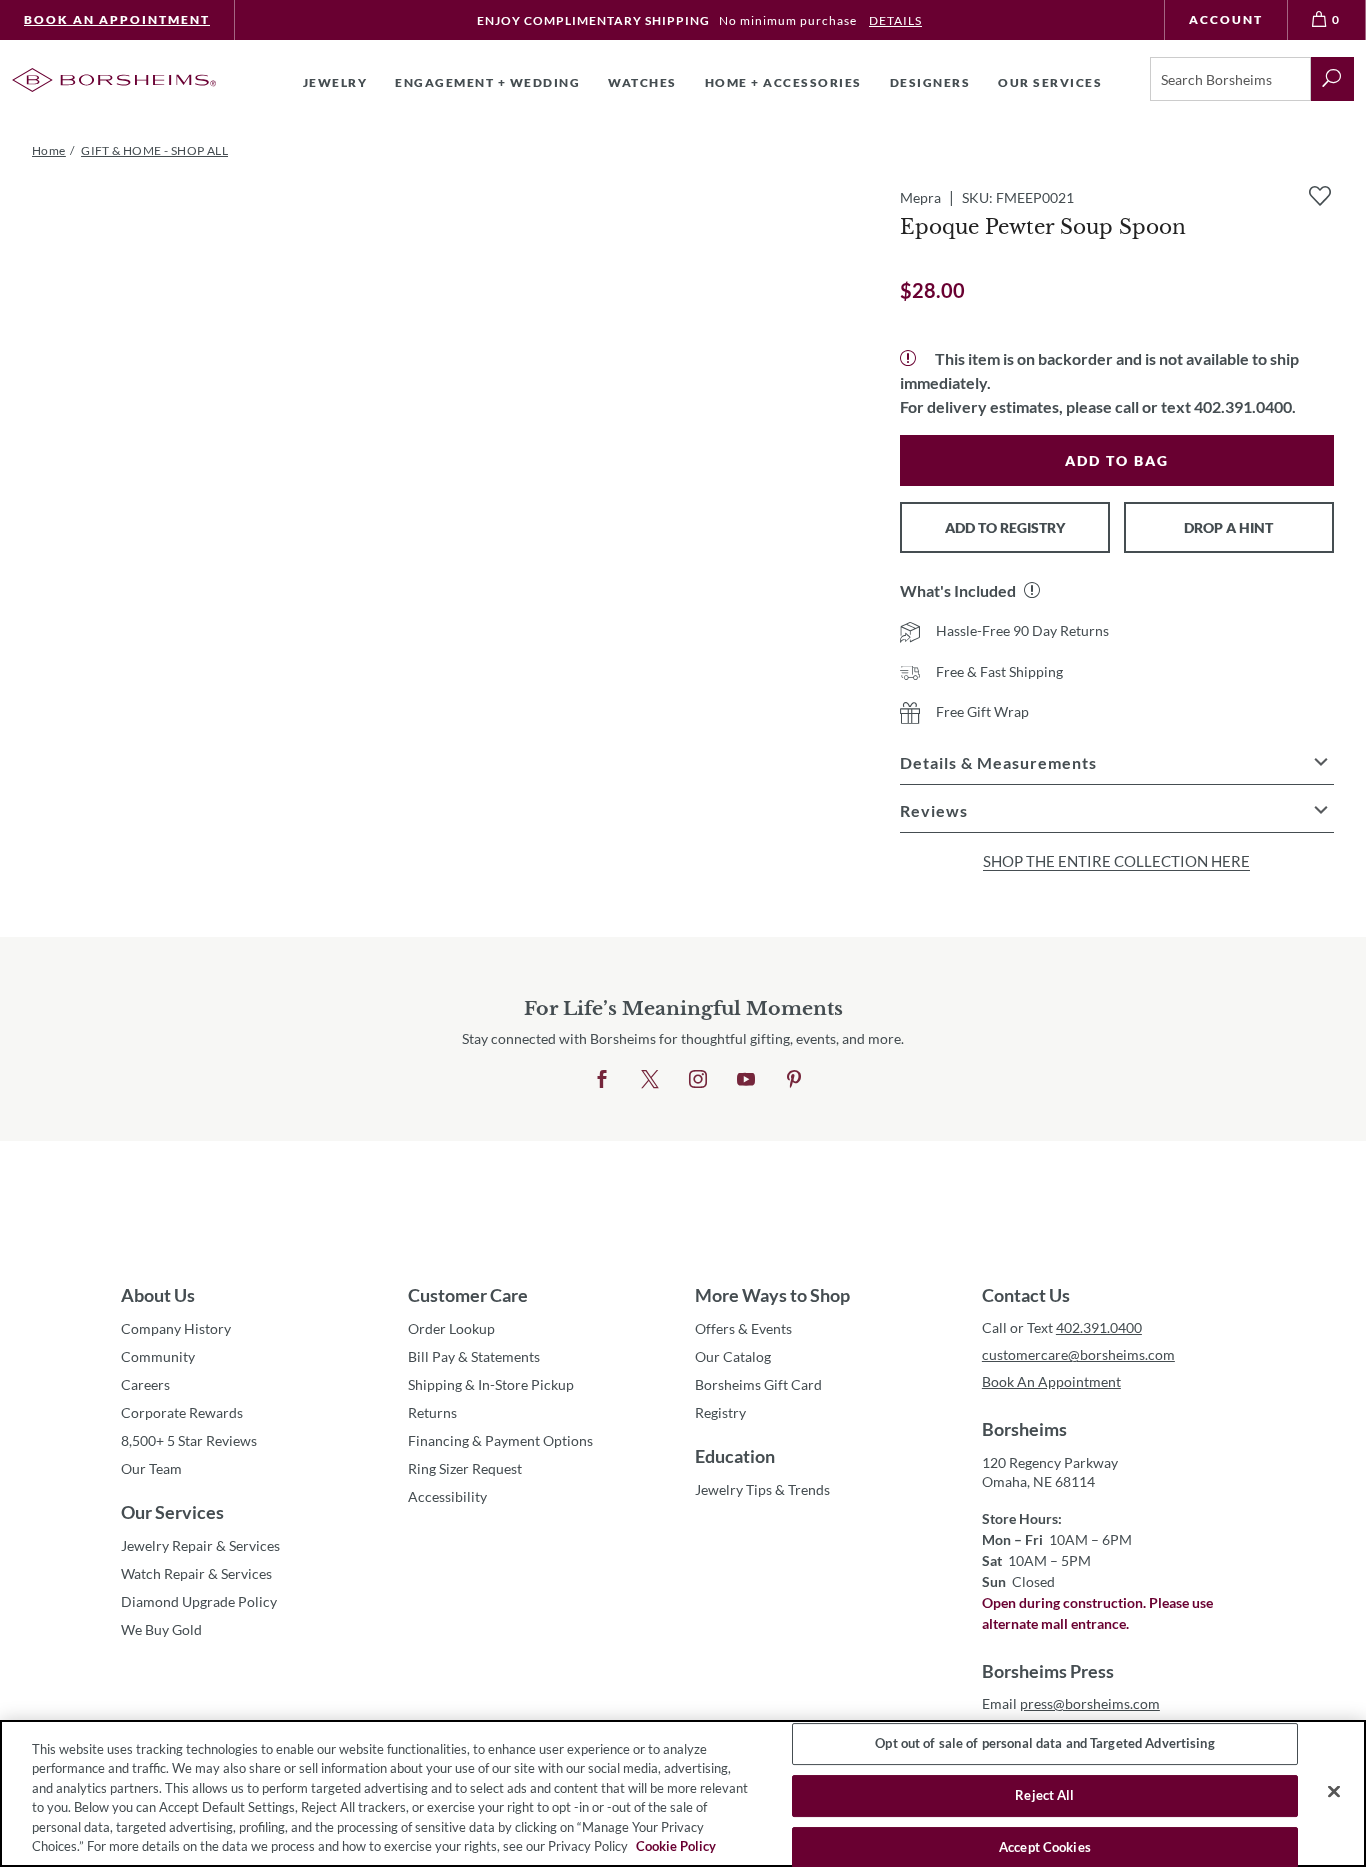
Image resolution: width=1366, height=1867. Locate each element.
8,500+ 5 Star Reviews (189, 1440)
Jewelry (335, 82)
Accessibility (447, 1496)
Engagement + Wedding (487, 82)
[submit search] (1332, 79)
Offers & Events (743, 1328)
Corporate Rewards (182, 1412)
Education (735, 1456)
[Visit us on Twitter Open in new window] (650, 1080)
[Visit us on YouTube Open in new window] (746, 1080)
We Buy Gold (161, 1629)
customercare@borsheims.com (1078, 1354)
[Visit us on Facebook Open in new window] (602, 1080)
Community (158, 1356)
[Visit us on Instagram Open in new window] (698, 1080)
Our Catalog (733, 1356)
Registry (720, 1412)
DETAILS (895, 20)
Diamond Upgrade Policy (199, 1601)
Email (1071, 1703)
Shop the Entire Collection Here (1116, 861)
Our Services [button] (1050, 82)
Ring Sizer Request (465, 1468)
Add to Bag (1117, 460)
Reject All (1044, 1795)
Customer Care (468, 1295)
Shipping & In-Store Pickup (491, 1384)
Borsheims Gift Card (758, 1384)
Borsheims (1024, 1429)
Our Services (172, 1512)
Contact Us (1026, 1295)
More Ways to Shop (772, 1295)
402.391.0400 (1099, 1327)
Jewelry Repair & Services (200, 1545)
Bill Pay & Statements (474, 1356)
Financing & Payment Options (500, 1440)
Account (1226, 19)
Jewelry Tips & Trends (762, 1489)
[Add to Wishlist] (1320, 196)
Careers (145, 1384)
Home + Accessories (783, 82)
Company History (176, 1328)
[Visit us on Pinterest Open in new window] (794, 1080)
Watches (642, 82)
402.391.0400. (1245, 406)
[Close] (1334, 1792)
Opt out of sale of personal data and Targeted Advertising (1044, 1744)
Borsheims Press (1048, 1671)
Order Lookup (451, 1328)
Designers (930, 82)
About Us (158, 1295)
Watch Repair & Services (196, 1573)
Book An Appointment (117, 19)
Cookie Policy (676, 1846)
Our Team (151, 1468)
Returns (432, 1412)
